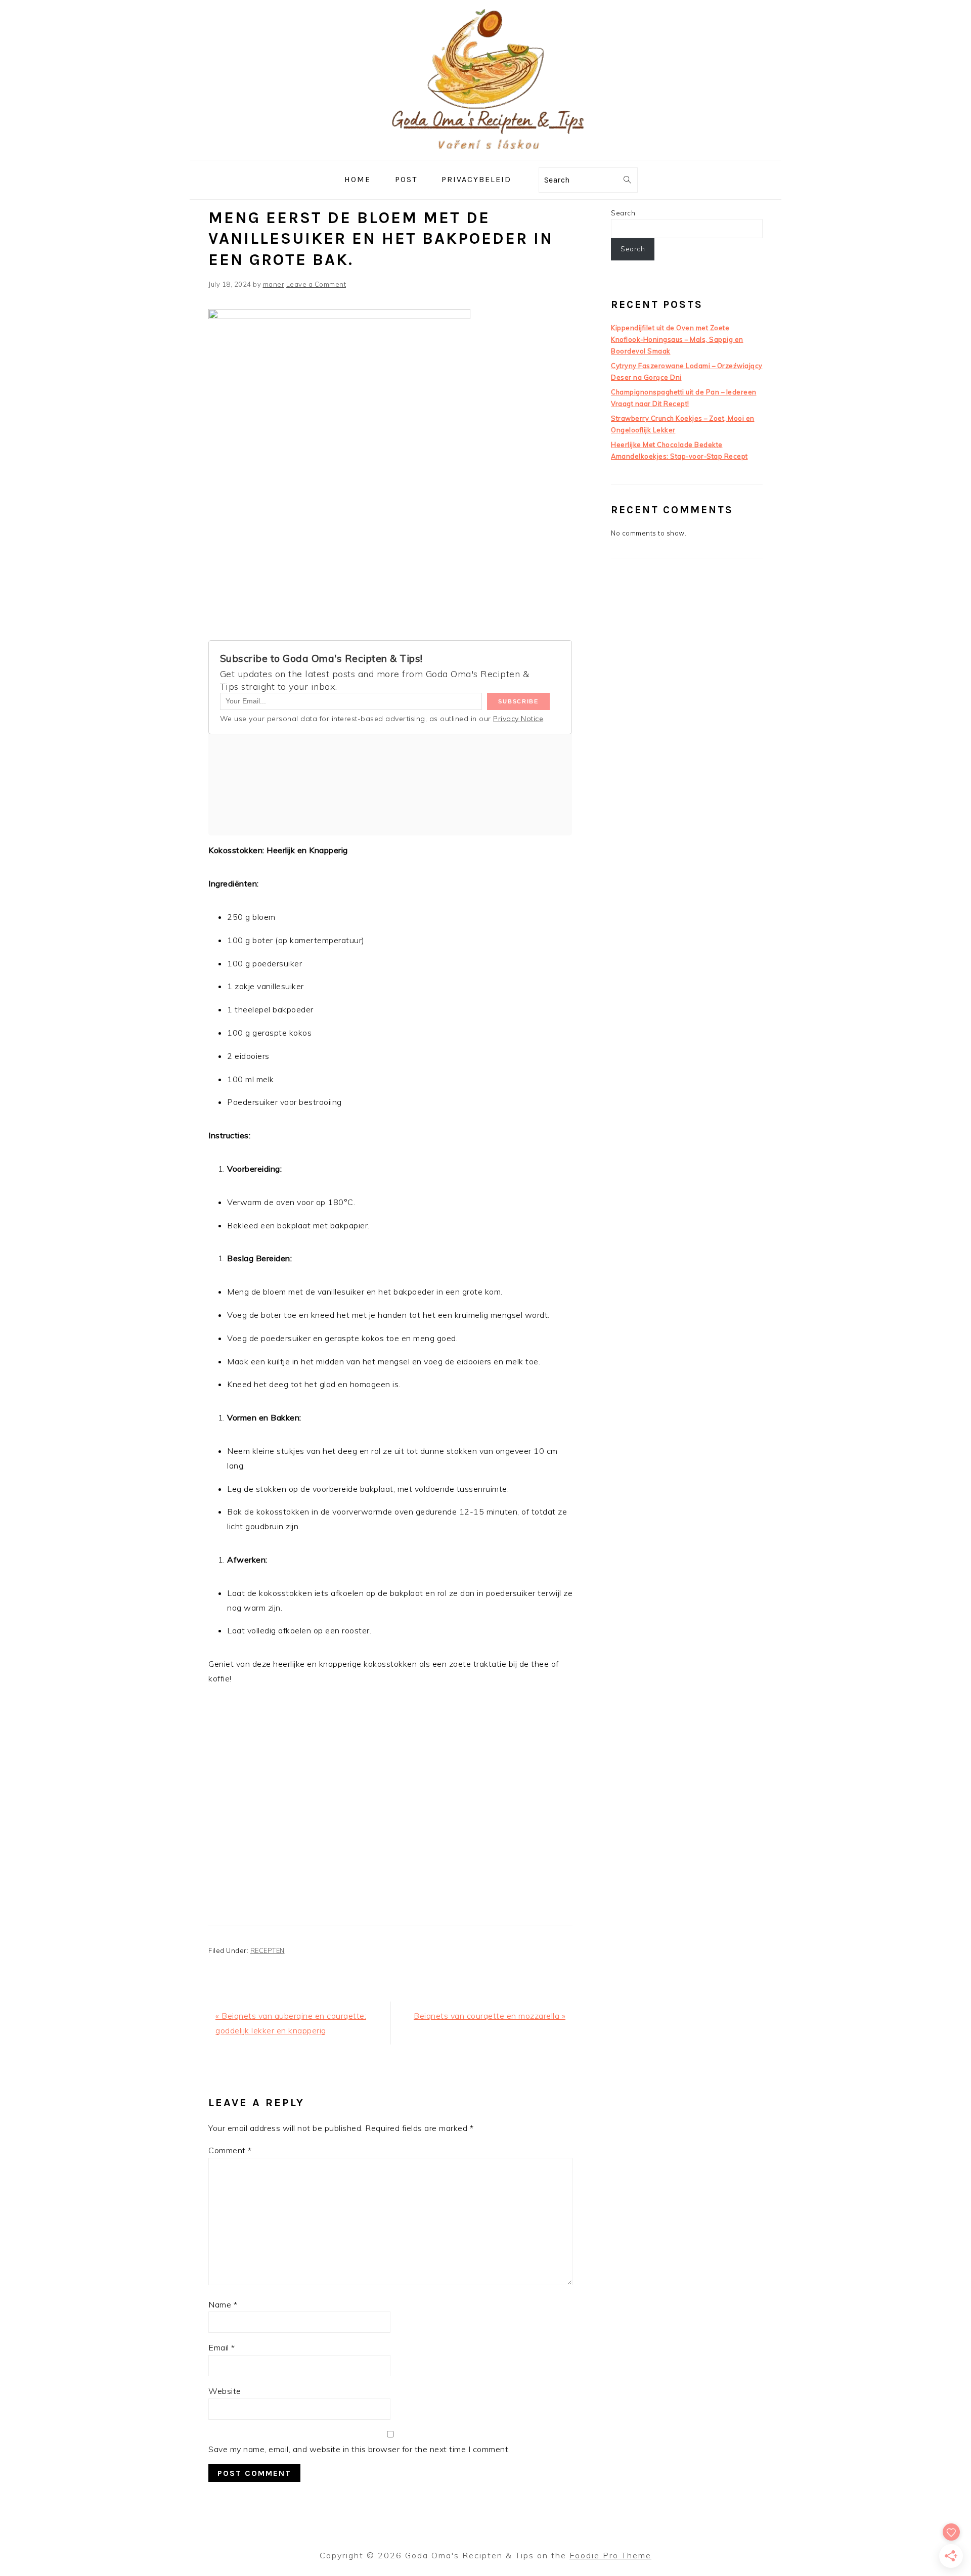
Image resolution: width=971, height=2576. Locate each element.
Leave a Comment (316, 284)
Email (222, 2347)
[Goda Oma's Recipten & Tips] (485, 152)
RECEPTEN (268, 1950)
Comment (230, 2150)
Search (623, 213)
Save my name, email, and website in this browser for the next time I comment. (359, 2449)
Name (223, 2304)
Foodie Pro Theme (610, 2555)
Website (225, 2391)
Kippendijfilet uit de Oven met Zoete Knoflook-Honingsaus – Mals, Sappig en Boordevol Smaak (677, 339)
